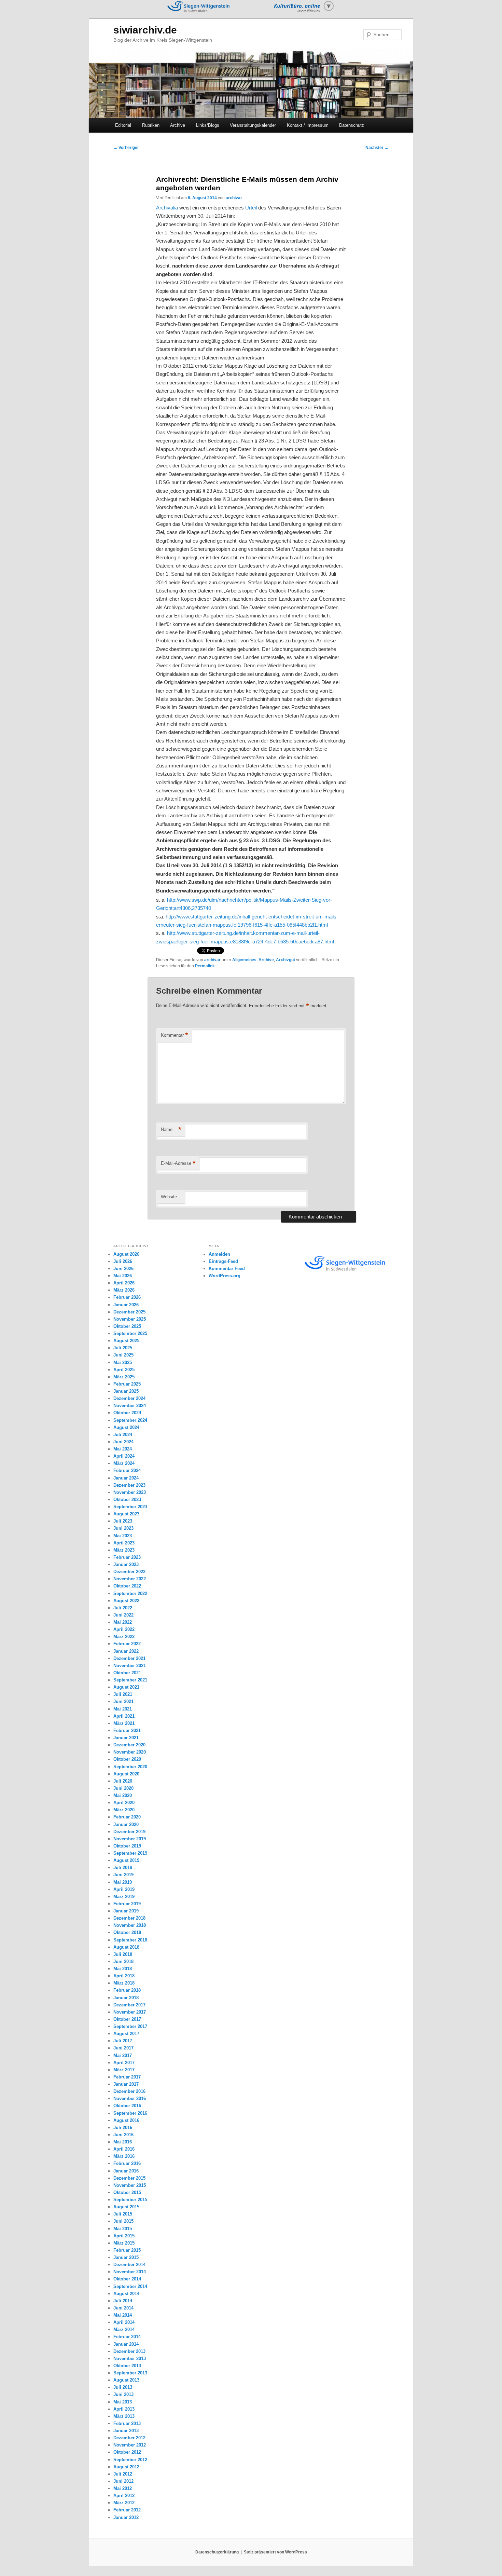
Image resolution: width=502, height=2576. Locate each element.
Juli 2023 (123, 1521)
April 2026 (124, 1283)
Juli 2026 (123, 1261)
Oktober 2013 (127, 2366)
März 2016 (124, 2156)
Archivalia (168, 208)
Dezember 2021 (129, 1658)
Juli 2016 (123, 2128)
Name (171, 1129)
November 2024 (130, 1406)
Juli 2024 (123, 1435)
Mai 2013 (123, 2402)
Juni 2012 (123, 2481)
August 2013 (126, 2380)
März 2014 (124, 2329)
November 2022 (130, 1579)
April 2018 (124, 1976)
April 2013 (124, 2409)
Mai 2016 (123, 2142)
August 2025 (126, 1341)
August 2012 (126, 2467)
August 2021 (126, 1687)
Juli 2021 (123, 1694)
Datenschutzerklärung (217, 2552)
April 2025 (124, 1370)
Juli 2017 (123, 2041)
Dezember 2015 (129, 2178)
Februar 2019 (127, 1904)
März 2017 (124, 2070)
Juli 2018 (123, 1954)
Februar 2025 (127, 1384)
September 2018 (130, 1940)
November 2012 (130, 2445)
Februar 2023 (127, 1557)
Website (169, 1197)
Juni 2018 (123, 1961)
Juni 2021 (123, 1701)
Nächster (377, 148)
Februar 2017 (127, 2077)
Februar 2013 (127, 2423)
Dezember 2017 (129, 2005)
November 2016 (130, 2098)
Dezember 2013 (129, 2351)
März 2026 (124, 1290)
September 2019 (130, 1853)
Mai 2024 (123, 1449)
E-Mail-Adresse (178, 1163)
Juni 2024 (123, 1442)
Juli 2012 (123, 2474)
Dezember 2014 (129, 2265)
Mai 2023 (123, 1536)
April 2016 (124, 2149)
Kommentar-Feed (227, 1269)
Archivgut (285, 960)
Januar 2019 (126, 1911)
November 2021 (130, 1666)
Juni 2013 (123, 2394)
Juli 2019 (123, 1868)
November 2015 (130, 2185)
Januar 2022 (126, 1651)
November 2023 (130, 1492)
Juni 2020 (123, 1788)
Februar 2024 (127, 1470)
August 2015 (126, 2207)
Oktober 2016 (127, 2106)
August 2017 (126, 2034)
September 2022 (130, 1593)
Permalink (205, 966)
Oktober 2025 (127, 1326)
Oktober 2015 (127, 2192)
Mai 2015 (123, 2229)
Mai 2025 (123, 1362)
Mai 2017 (123, 2055)
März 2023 (124, 1550)
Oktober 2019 (127, 1846)
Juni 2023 (123, 1528)
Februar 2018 (127, 1990)
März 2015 (124, 2243)
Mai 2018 (123, 1969)
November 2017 (130, 2012)
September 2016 (130, 2113)
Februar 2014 (127, 2337)
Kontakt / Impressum (308, 125)
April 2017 (124, 2063)
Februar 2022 (127, 1644)
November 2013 (130, 2359)
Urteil (252, 208)
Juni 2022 (123, 1615)
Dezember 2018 (129, 1918)
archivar (234, 198)
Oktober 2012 (127, 2452)
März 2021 (124, 1723)
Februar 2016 (127, 2163)
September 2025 (130, 1333)
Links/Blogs (208, 125)
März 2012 (124, 2503)
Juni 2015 (123, 2221)
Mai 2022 (123, 1622)
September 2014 (130, 2286)
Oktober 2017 (127, 2019)
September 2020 (130, 1767)
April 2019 (124, 1889)
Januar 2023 (126, 1564)
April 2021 (124, 1716)
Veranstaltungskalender (253, 125)
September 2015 (130, 2200)
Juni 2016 (123, 2135)
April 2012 (124, 2496)
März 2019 (124, 1897)
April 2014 (124, 2322)
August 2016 (126, 2120)
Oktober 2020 (127, 1759)
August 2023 (126, 1514)
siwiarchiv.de (145, 30)
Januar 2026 (126, 1305)
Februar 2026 (127, 1297)
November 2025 (130, 1319)
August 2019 (126, 1860)
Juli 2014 (123, 2301)
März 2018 (124, 1983)
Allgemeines (244, 960)
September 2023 (130, 1507)
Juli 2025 (123, 1348)
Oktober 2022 (127, 1586)
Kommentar (175, 1035)
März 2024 (124, 1463)
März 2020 (124, 1810)
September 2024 (130, 1420)
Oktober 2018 (127, 1932)
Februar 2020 (127, 1817)
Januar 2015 (126, 2257)
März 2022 (124, 1637)
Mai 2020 (123, 1795)
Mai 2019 (123, 1882)
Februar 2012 (127, 2510)
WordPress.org (225, 1276)
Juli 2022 (123, 1608)
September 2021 (130, 1680)
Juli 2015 (123, 2214)
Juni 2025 (123, 1355)
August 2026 (126, 1254)
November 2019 (130, 1839)
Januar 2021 (126, 1738)
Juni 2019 (123, 1875)
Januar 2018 (126, 1998)
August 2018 (126, 1947)
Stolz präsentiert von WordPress (275, 2552)
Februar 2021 (127, 1730)
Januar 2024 (126, 1478)
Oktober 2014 (127, 2279)
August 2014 (126, 2294)
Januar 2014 (126, 2344)
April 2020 (124, 1803)
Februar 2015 (127, 2250)
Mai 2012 (123, 2488)
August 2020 (126, 1774)
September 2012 (130, 2460)
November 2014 (130, 2272)
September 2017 (130, 2026)
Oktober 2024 (127, 1413)
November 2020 (130, 1752)
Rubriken (151, 125)
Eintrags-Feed (223, 1261)
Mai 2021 (123, 1709)
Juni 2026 (123, 1269)
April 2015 (124, 2236)
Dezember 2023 (129, 1485)
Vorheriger (126, 148)
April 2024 (124, 1456)
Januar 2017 (126, 2084)
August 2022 (126, 1601)
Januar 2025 (126, 1391)
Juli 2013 (123, 2387)
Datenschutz (352, 125)
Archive (178, 125)
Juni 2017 (123, 2048)
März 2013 (124, 2416)
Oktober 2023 (127, 1500)
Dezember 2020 (129, 1745)
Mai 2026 (123, 1276)
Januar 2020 (126, 1824)
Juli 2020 (123, 1781)
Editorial (123, 125)
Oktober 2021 (127, 1673)
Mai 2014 (123, 2315)
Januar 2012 (126, 2517)
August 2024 (126, 1427)
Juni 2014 (123, 2308)
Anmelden (219, 1254)
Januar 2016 (126, 2171)
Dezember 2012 (129, 2438)
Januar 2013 (126, 2431)
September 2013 (130, 2373)
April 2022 (124, 1629)
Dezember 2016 (129, 2091)
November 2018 (130, 1925)
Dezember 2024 (129, 1398)
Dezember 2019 (129, 1832)
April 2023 (124, 1543)
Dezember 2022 (129, 1572)
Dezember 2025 (129, 1312)
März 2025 (124, 1377)
